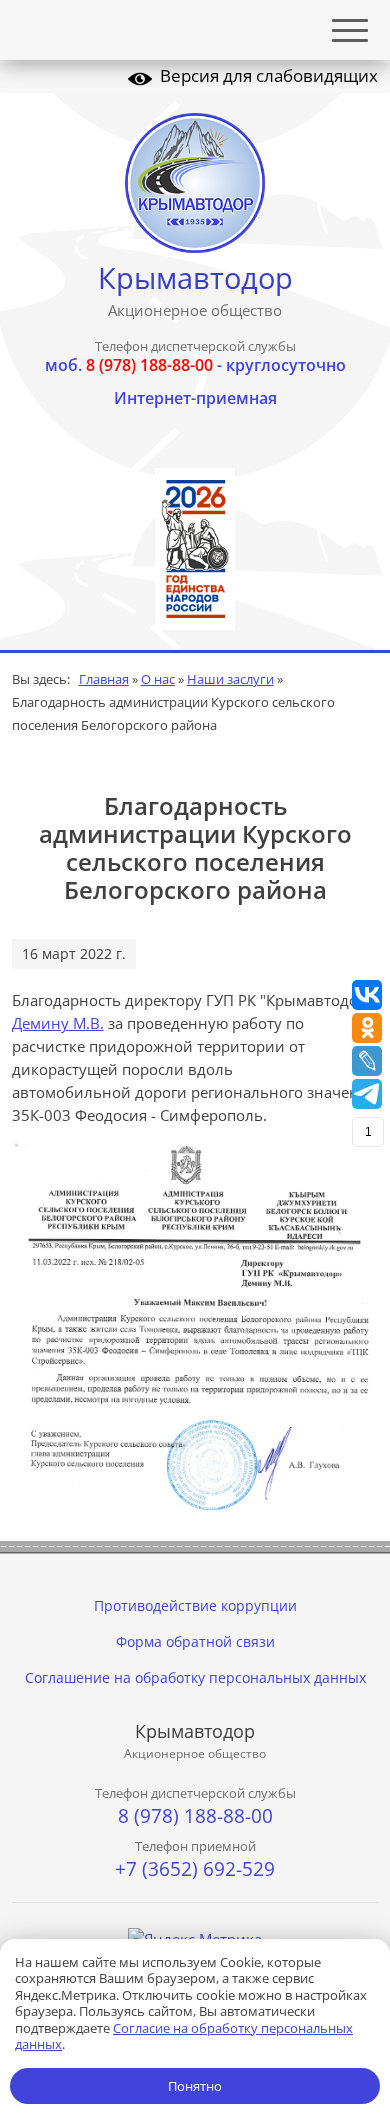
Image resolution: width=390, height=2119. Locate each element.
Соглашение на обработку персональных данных (195, 1677)
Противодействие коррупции (195, 1605)
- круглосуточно (195, 365)
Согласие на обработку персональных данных (184, 2036)
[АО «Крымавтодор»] (195, 183)
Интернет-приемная (195, 398)
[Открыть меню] (350, 30)
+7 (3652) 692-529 (195, 1869)
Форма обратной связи (195, 1641)
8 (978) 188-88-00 (195, 1816)
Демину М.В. (58, 1023)
